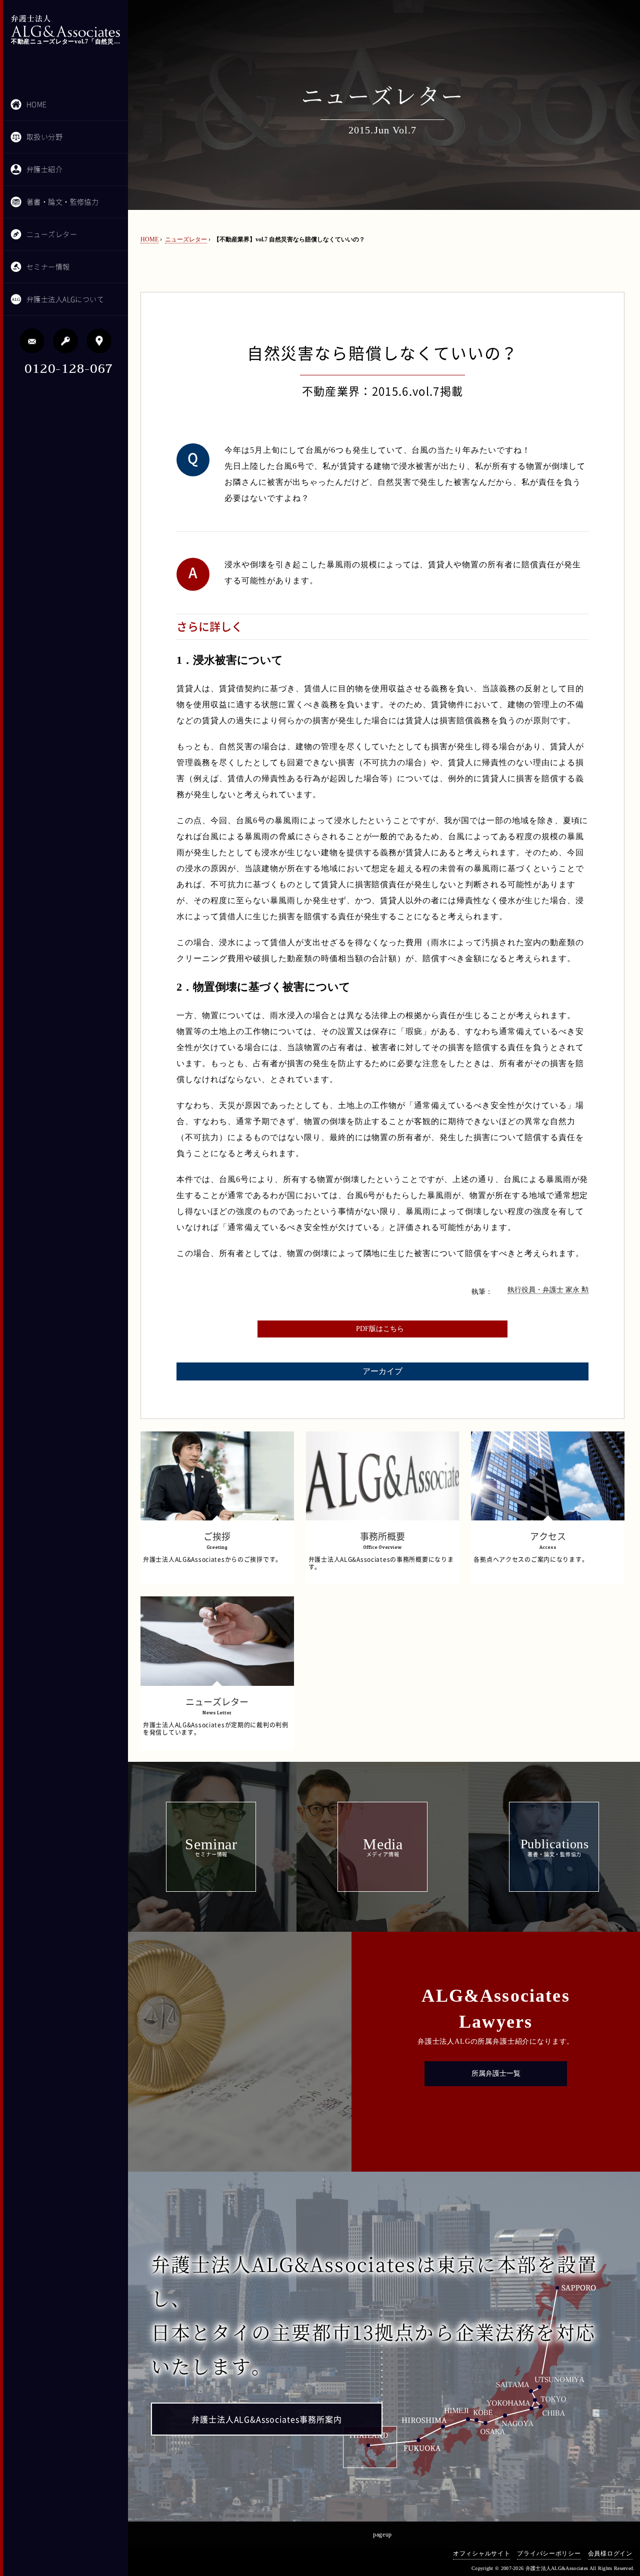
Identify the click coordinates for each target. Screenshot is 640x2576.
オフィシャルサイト (481, 2554)
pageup (382, 2535)
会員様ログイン (610, 2554)
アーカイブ (382, 1371)
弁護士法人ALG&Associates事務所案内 (267, 2420)
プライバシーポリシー (549, 2554)
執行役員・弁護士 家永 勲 (548, 1290)
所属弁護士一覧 (496, 2073)
